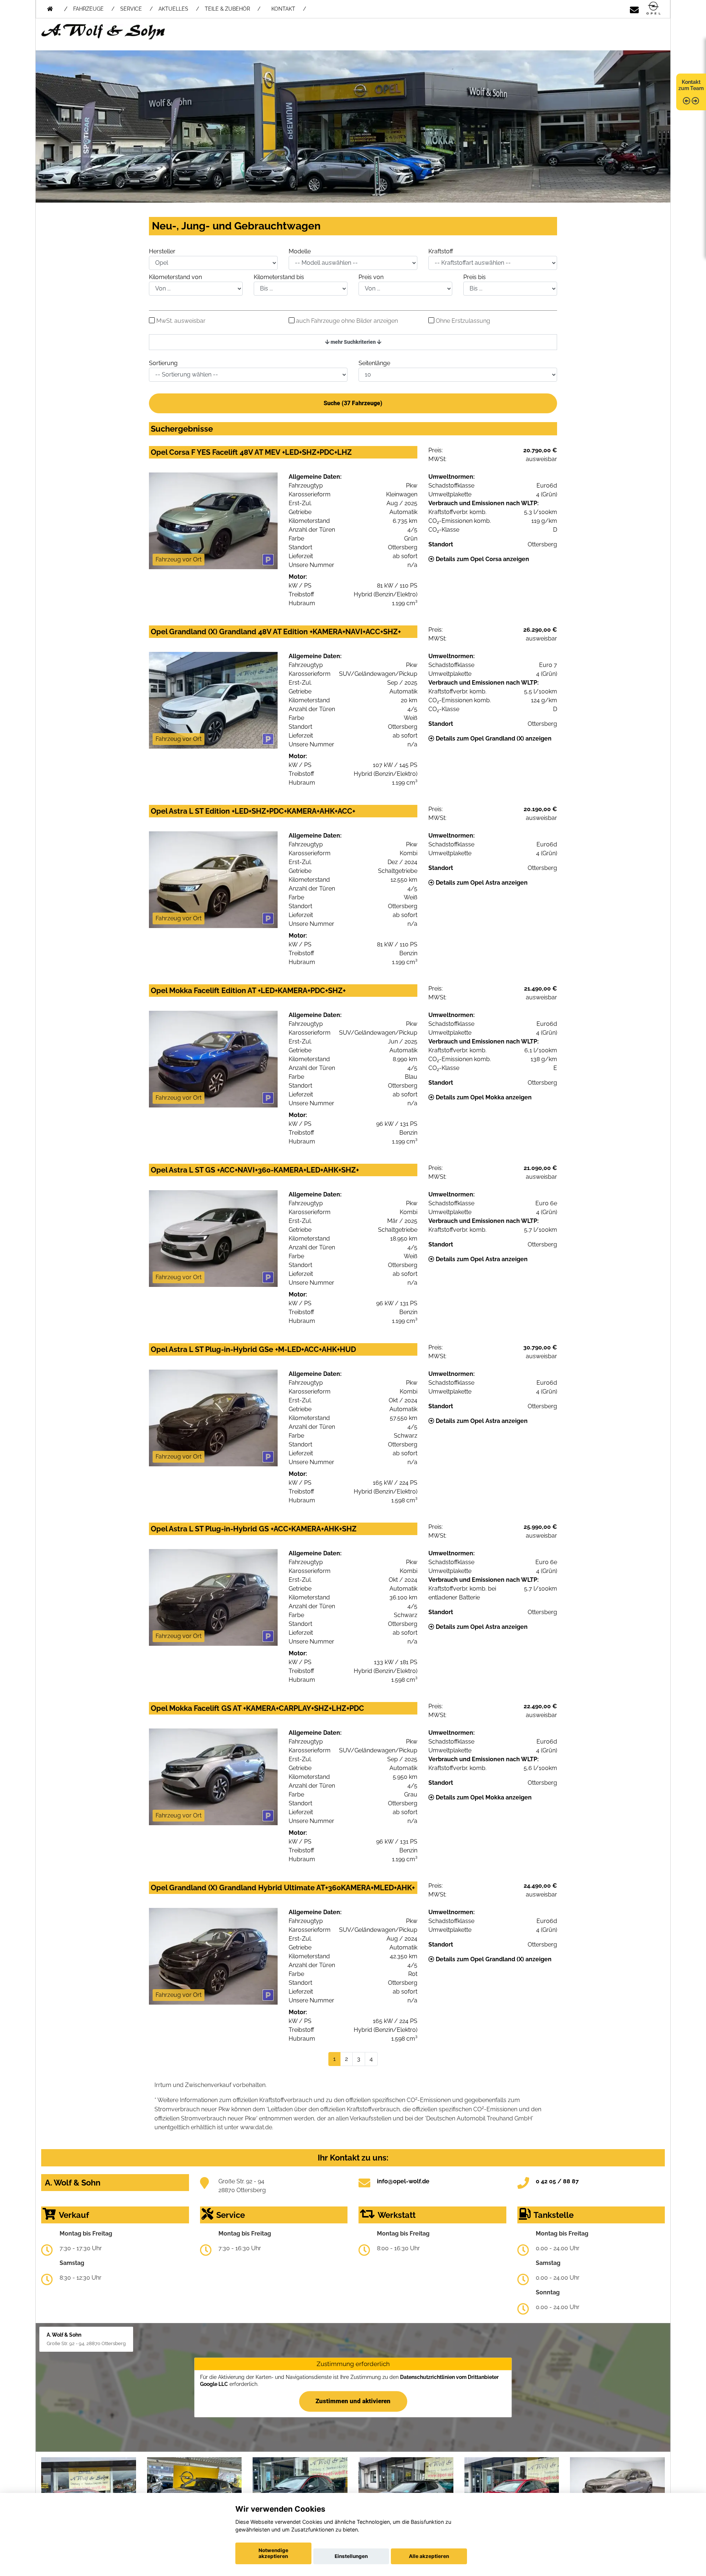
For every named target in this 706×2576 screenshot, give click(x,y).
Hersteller (162, 251)
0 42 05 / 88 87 (557, 2181)
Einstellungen (351, 2556)
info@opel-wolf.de (403, 2181)
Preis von (371, 277)
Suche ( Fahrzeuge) (353, 403)
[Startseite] (653, 9)
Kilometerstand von (175, 277)
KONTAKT (283, 9)
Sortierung (163, 363)
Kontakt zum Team (691, 85)
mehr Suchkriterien (353, 342)
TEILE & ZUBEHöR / (233, 9)
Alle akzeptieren (429, 2556)
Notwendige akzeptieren (273, 2553)
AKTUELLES (173, 9)
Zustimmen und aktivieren (353, 2401)
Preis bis (475, 277)
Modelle (300, 251)
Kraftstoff (441, 251)
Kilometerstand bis (279, 277)
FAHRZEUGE (88, 9)
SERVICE (131, 9)
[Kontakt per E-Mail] (634, 9)
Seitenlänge (374, 363)
